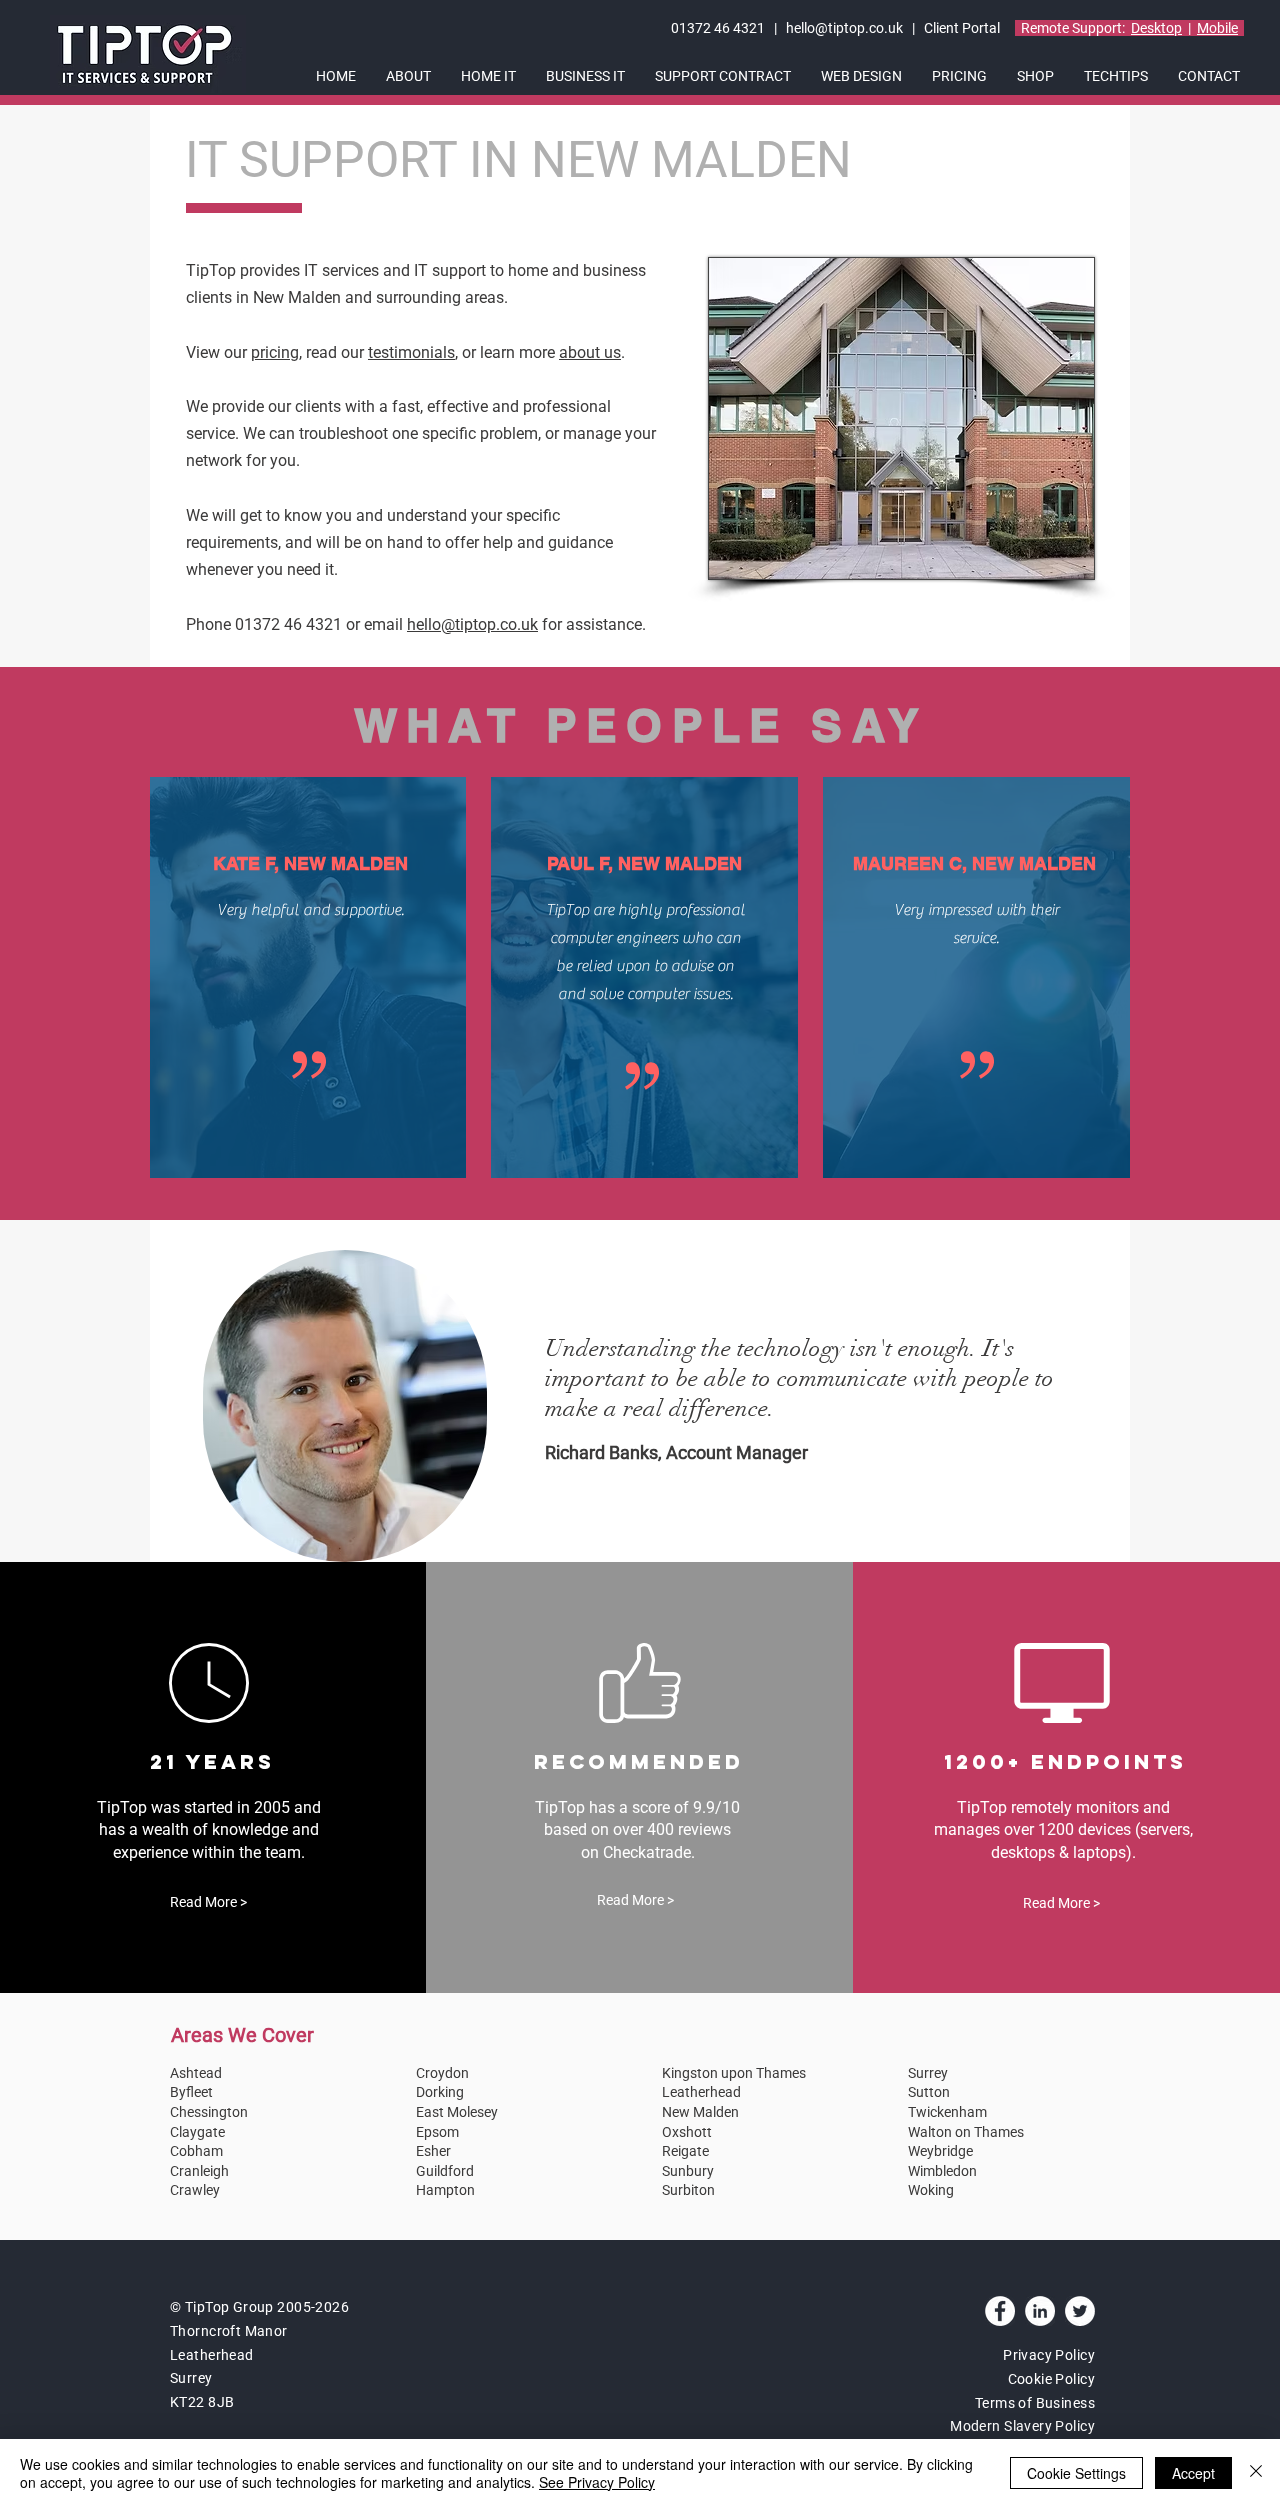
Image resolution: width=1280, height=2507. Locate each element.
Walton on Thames (966, 2132)
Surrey (928, 2073)
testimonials (411, 352)
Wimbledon (942, 2171)
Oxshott (687, 2132)
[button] (408, 76)
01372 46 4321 (719, 28)
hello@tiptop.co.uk (844, 28)
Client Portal (963, 28)
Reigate (685, 2151)
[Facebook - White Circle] (1000, 2311)
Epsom (437, 2132)
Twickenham (947, 2112)
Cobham (196, 2151)
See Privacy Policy (597, 2482)
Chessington (209, 2112)
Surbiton (688, 2190)
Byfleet (191, 2092)
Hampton (445, 2190)
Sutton (929, 2092)
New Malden (700, 2112)
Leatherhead (701, 2092)
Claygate (197, 2132)
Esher (433, 2151)
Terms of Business (1035, 2403)
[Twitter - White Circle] (1080, 2311)
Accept (1193, 2473)
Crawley (195, 2190)
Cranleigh (199, 2171)
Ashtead (196, 2073)
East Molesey (457, 2112)
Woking (931, 2190)
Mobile (1217, 28)
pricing (275, 352)
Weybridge (940, 2151)
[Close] (1256, 2473)
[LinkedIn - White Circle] (1040, 2311)
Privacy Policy (1049, 2355)
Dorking (440, 2092)
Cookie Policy (1051, 2379)
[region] (345, 1406)
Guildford (445, 2171)
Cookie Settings (1076, 2473)
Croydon (442, 2073)
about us (590, 352)
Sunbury (688, 2171)
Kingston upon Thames (734, 2073)
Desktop (1156, 28)
